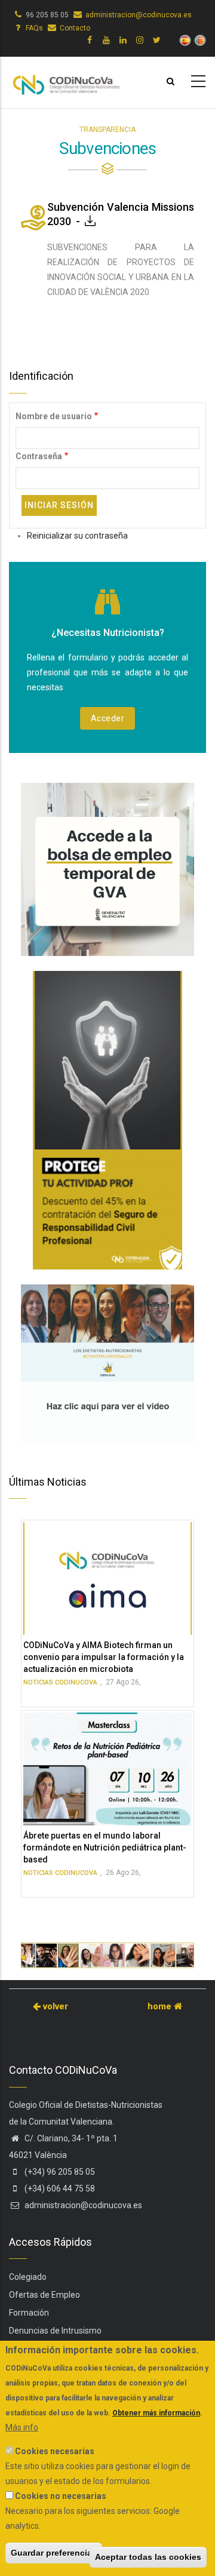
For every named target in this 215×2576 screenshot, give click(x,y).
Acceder (108, 718)
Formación (29, 2313)
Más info (22, 2427)
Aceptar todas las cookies (148, 2557)
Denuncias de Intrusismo (55, 2331)
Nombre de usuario (54, 416)
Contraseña (39, 456)
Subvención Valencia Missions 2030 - (121, 214)
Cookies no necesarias (61, 2496)
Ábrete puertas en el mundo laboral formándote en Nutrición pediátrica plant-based (105, 1848)
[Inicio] (66, 80)
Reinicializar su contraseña (77, 536)
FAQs (34, 28)
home (161, 2006)
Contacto (75, 28)
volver (54, 2006)
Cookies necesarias (55, 2451)
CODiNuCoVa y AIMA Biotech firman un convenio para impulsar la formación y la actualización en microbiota (104, 1657)
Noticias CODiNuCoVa (60, 1682)
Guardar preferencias (54, 2553)
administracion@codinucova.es (139, 15)
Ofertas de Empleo (44, 2295)
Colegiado (28, 2277)
